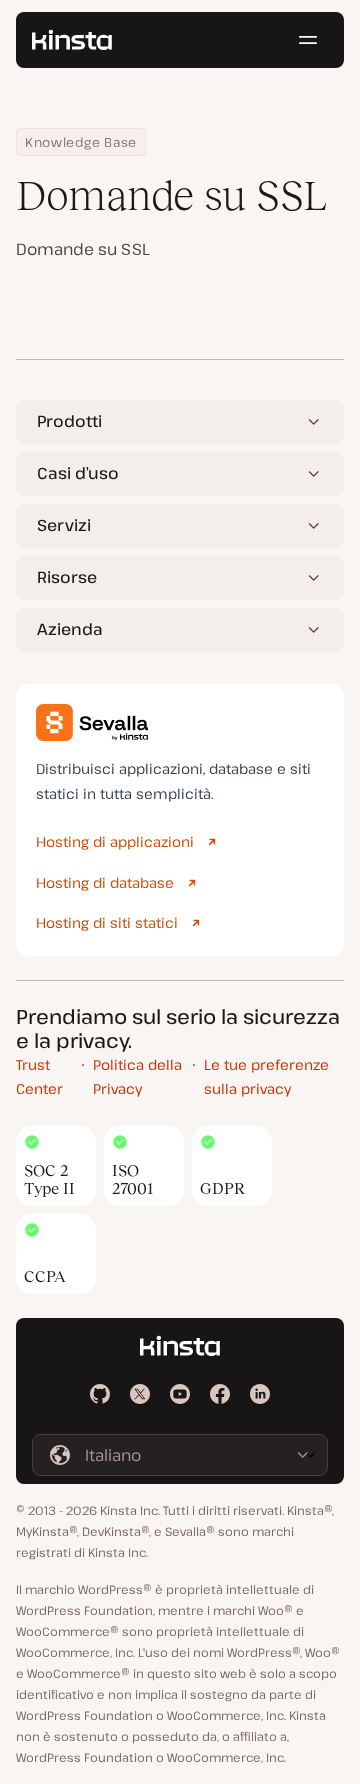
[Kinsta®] (72, 40)
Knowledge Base (81, 142)
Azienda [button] (70, 629)
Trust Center (39, 1077)
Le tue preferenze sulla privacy (266, 1077)
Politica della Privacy (137, 1077)
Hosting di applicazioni (115, 841)
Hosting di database (105, 882)
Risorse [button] (67, 577)
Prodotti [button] (69, 421)
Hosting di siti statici (107, 922)
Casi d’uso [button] (78, 473)
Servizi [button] (64, 525)
